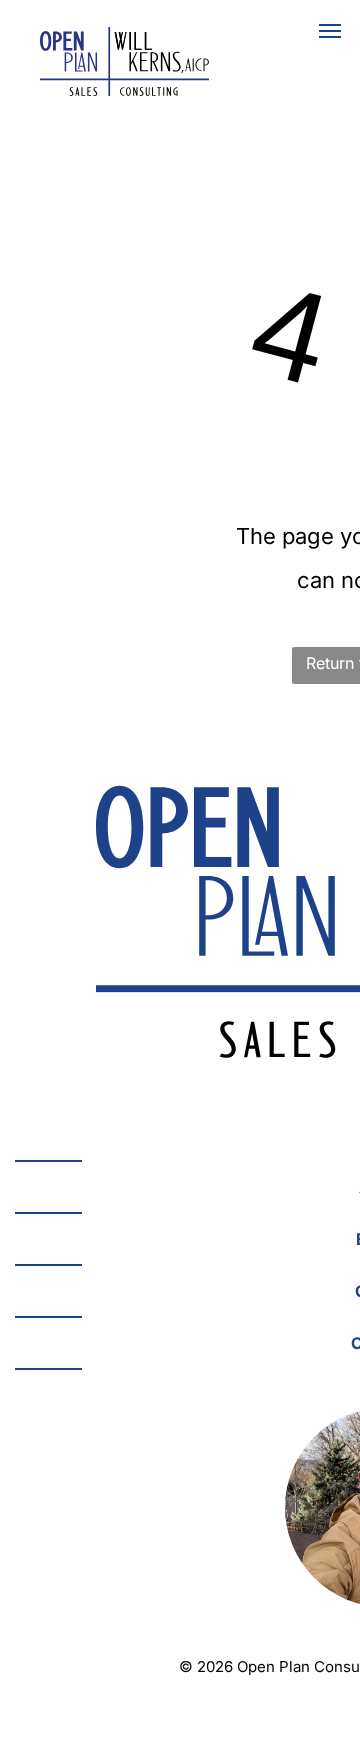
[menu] (330, 31)
